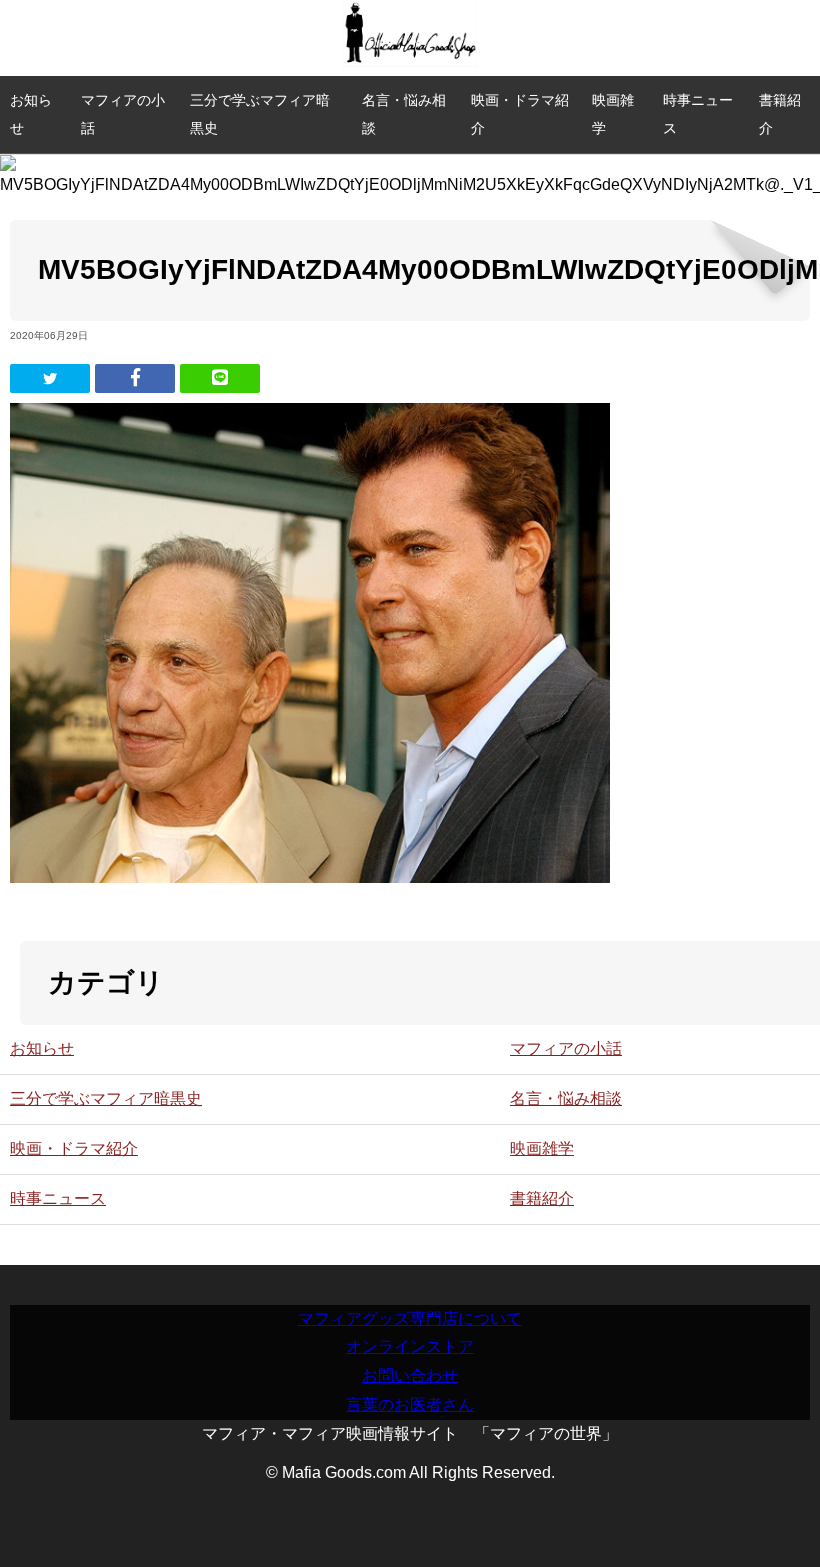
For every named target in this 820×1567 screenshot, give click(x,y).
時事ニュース (698, 114)
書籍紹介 (780, 114)
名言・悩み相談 (404, 114)
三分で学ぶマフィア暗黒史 (260, 114)
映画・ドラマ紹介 (520, 114)
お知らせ (31, 114)
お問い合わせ (410, 1375)
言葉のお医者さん (410, 1404)
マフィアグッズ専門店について (410, 1318)
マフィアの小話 (123, 114)
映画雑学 (613, 114)
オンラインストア (410, 1346)
